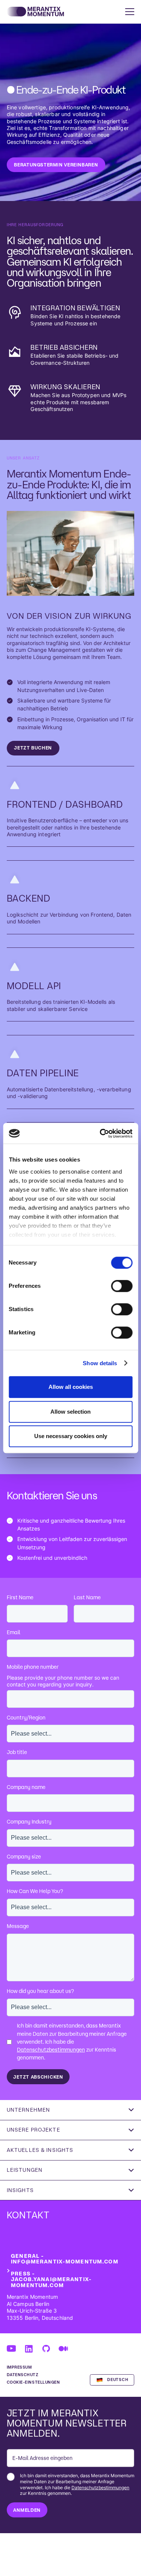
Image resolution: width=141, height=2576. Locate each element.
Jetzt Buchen (33, 748)
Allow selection (70, 1412)
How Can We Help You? (35, 1891)
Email (14, 1632)
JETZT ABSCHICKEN (38, 2077)
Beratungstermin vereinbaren (56, 165)
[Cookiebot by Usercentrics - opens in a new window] (100, 1133)
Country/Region (26, 1718)
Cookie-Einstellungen (33, 2382)
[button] (128, 12)
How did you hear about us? (40, 1991)
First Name (20, 1597)
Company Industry (29, 1822)
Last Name (87, 1597)
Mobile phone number (33, 1667)
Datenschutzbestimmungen (51, 2050)
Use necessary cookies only (71, 1436)
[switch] (122, 1286)
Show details (100, 1363)
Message (18, 1926)
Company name (26, 1787)
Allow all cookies (71, 1387)
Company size (24, 1857)
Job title (17, 1752)
